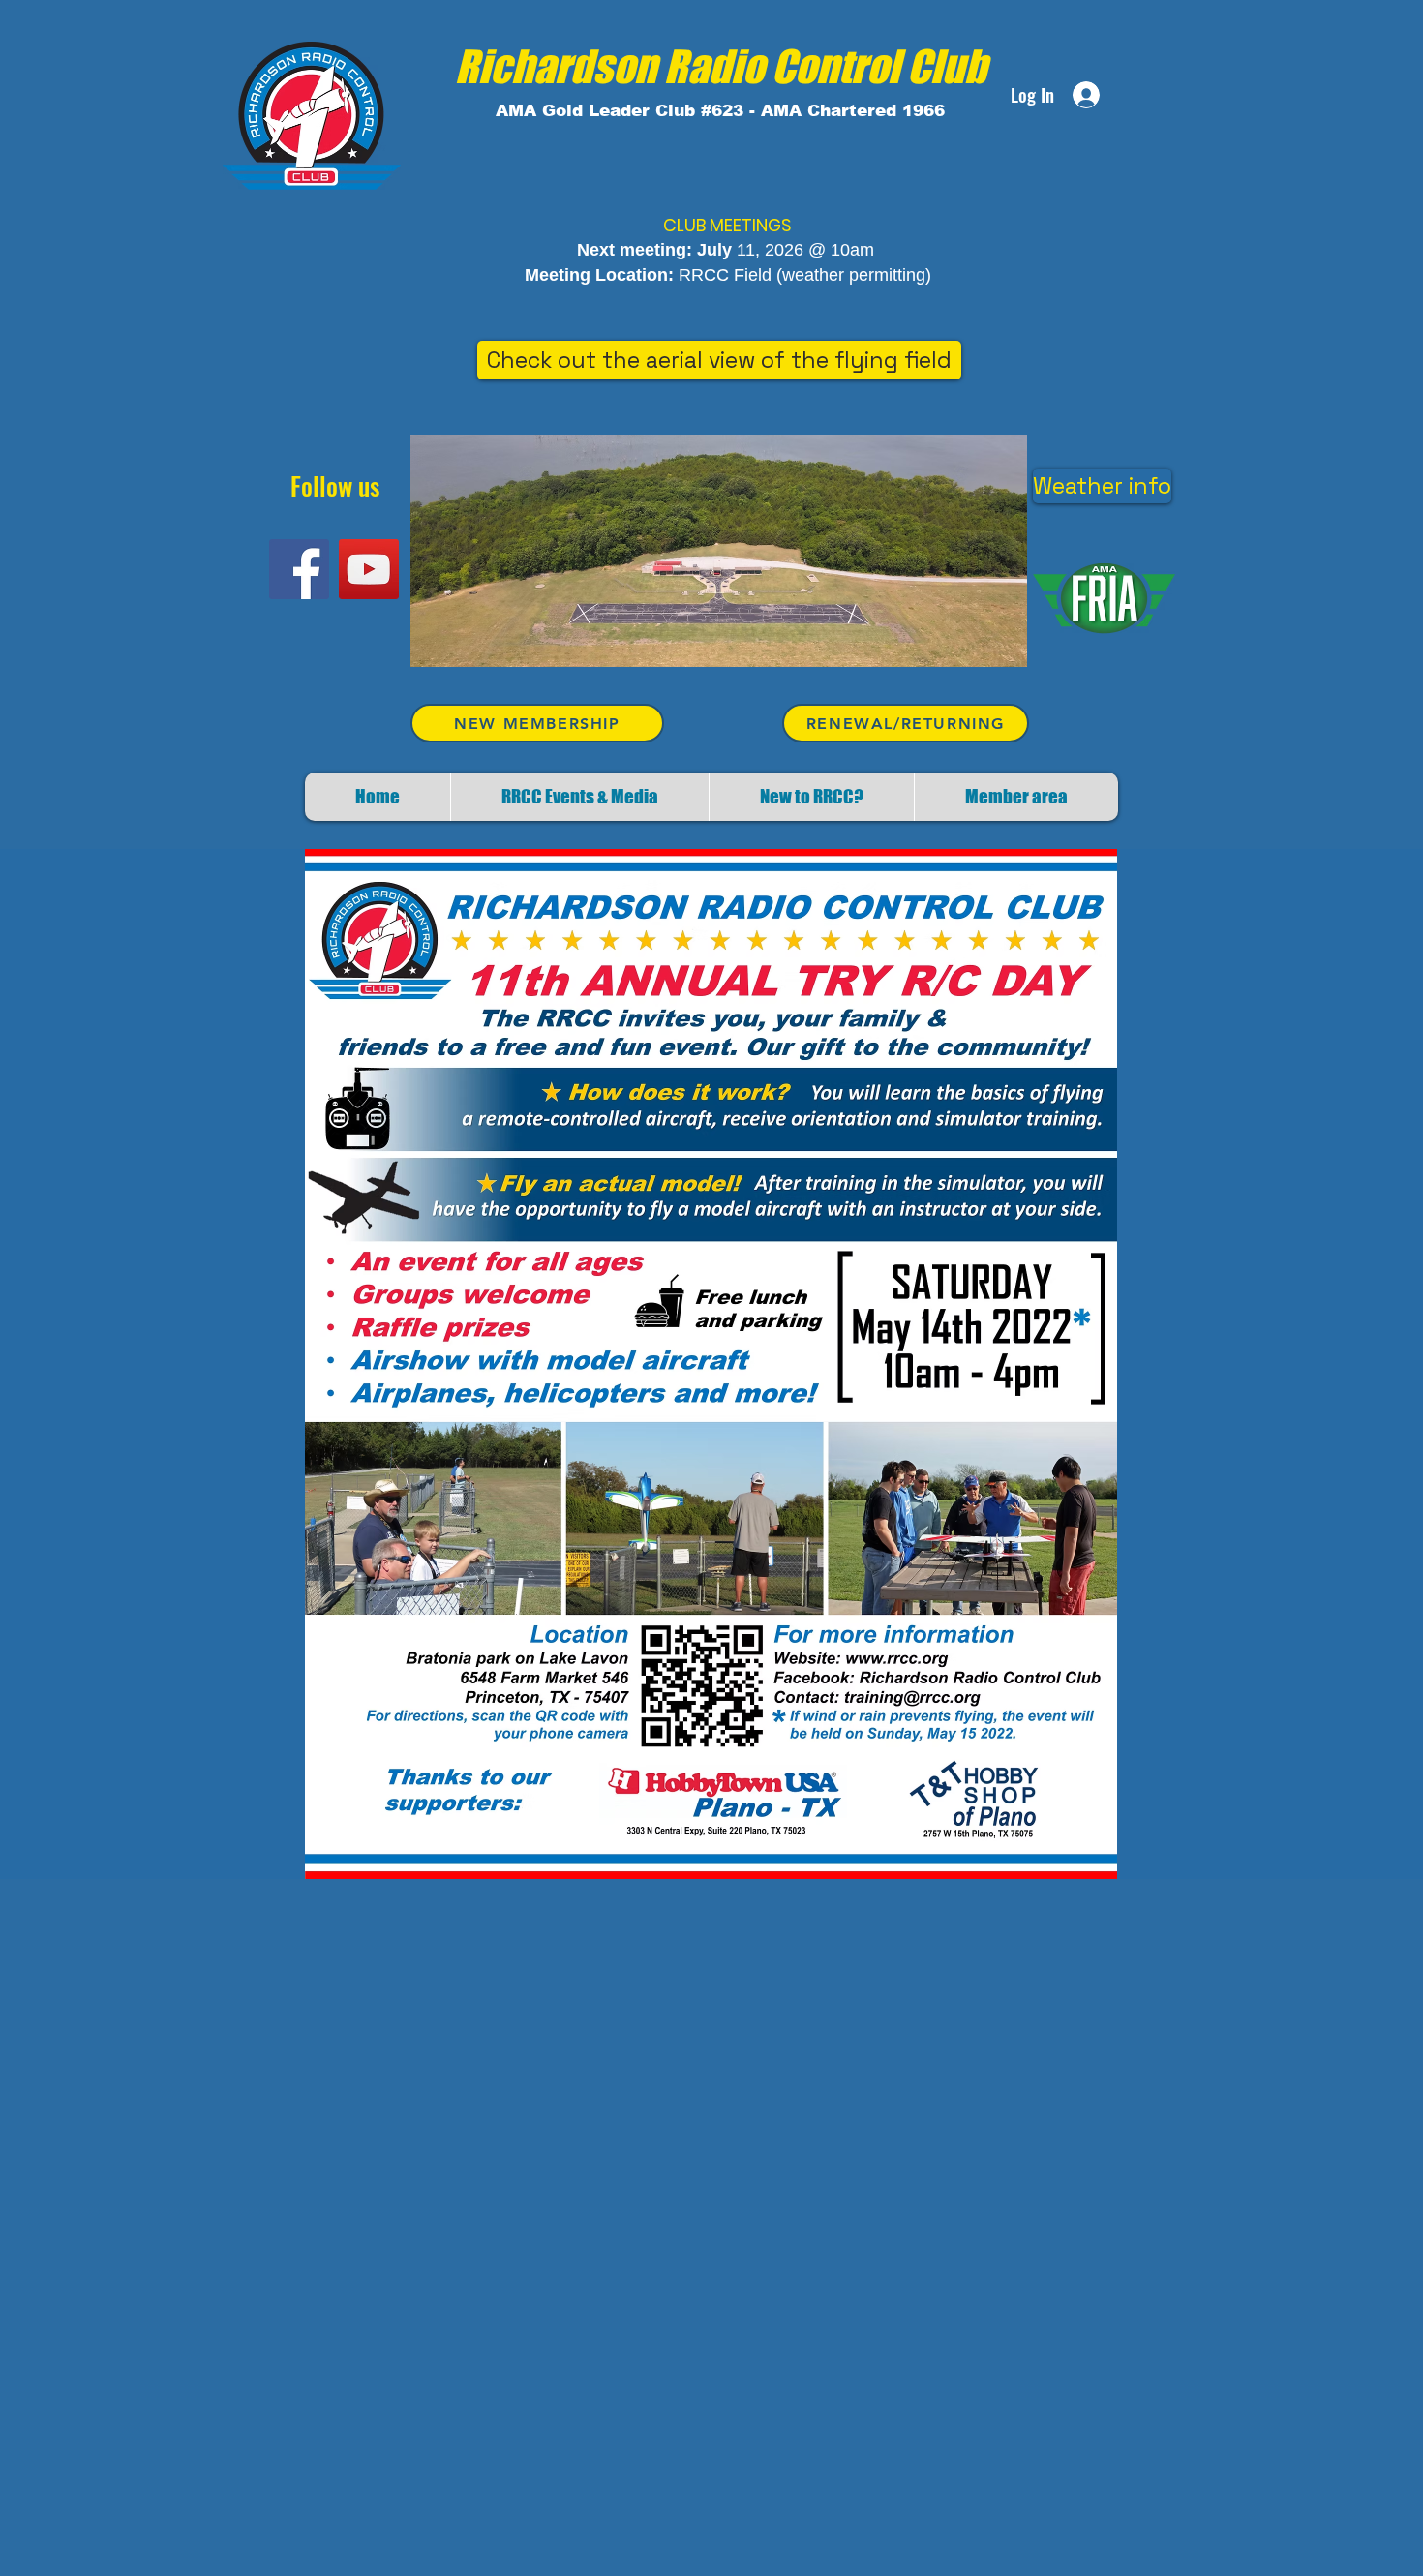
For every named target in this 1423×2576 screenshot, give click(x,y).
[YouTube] (369, 569)
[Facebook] (299, 569)
